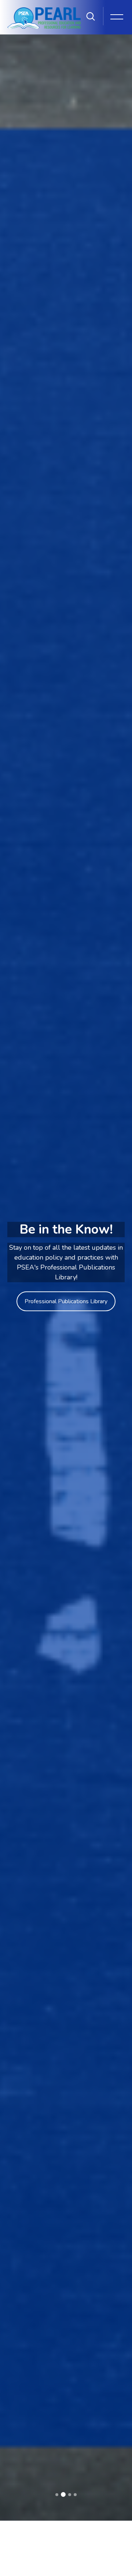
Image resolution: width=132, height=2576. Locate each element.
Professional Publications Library (66, 1301)
